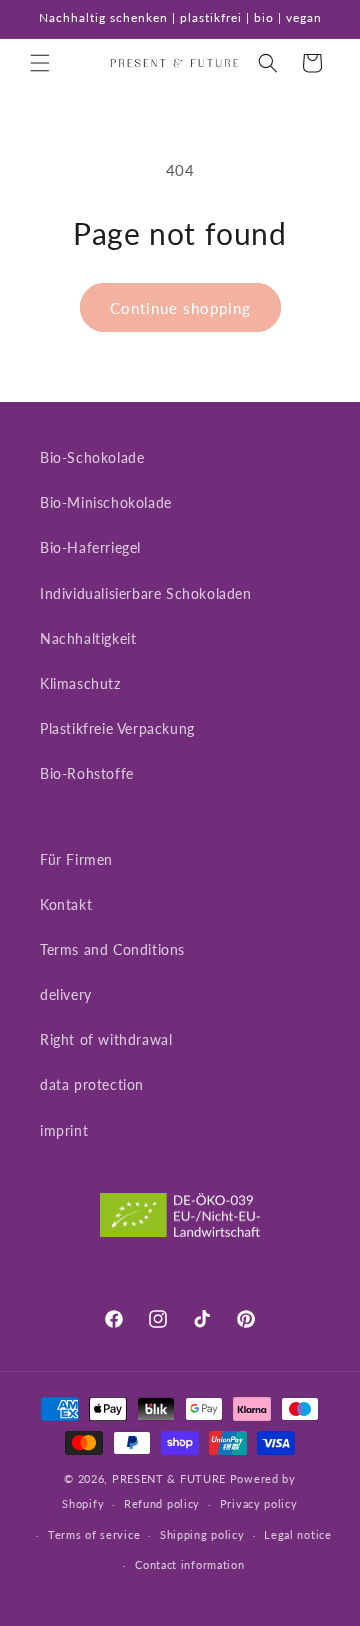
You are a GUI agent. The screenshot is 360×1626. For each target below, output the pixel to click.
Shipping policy (202, 1534)
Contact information (189, 1564)
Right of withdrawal (106, 1039)
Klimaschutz (80, 683)
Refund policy (162, 1503)
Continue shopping (180, 308)
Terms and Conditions (112, 949)
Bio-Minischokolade (106, 502)
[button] (40, 63)
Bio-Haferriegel (90, 547)
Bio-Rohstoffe (87, 773)
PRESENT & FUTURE (169, 1478)
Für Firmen (76, 859)
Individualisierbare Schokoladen (146, 593)
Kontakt (66, 904)
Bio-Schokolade (92, 457)
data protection (92, 1084)
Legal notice (297, 1534)
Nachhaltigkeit (88, 638)
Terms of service (94, 1534)
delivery (66, 994)
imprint (64, 1130)
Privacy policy (259, 1503)
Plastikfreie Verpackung (117, 728)
